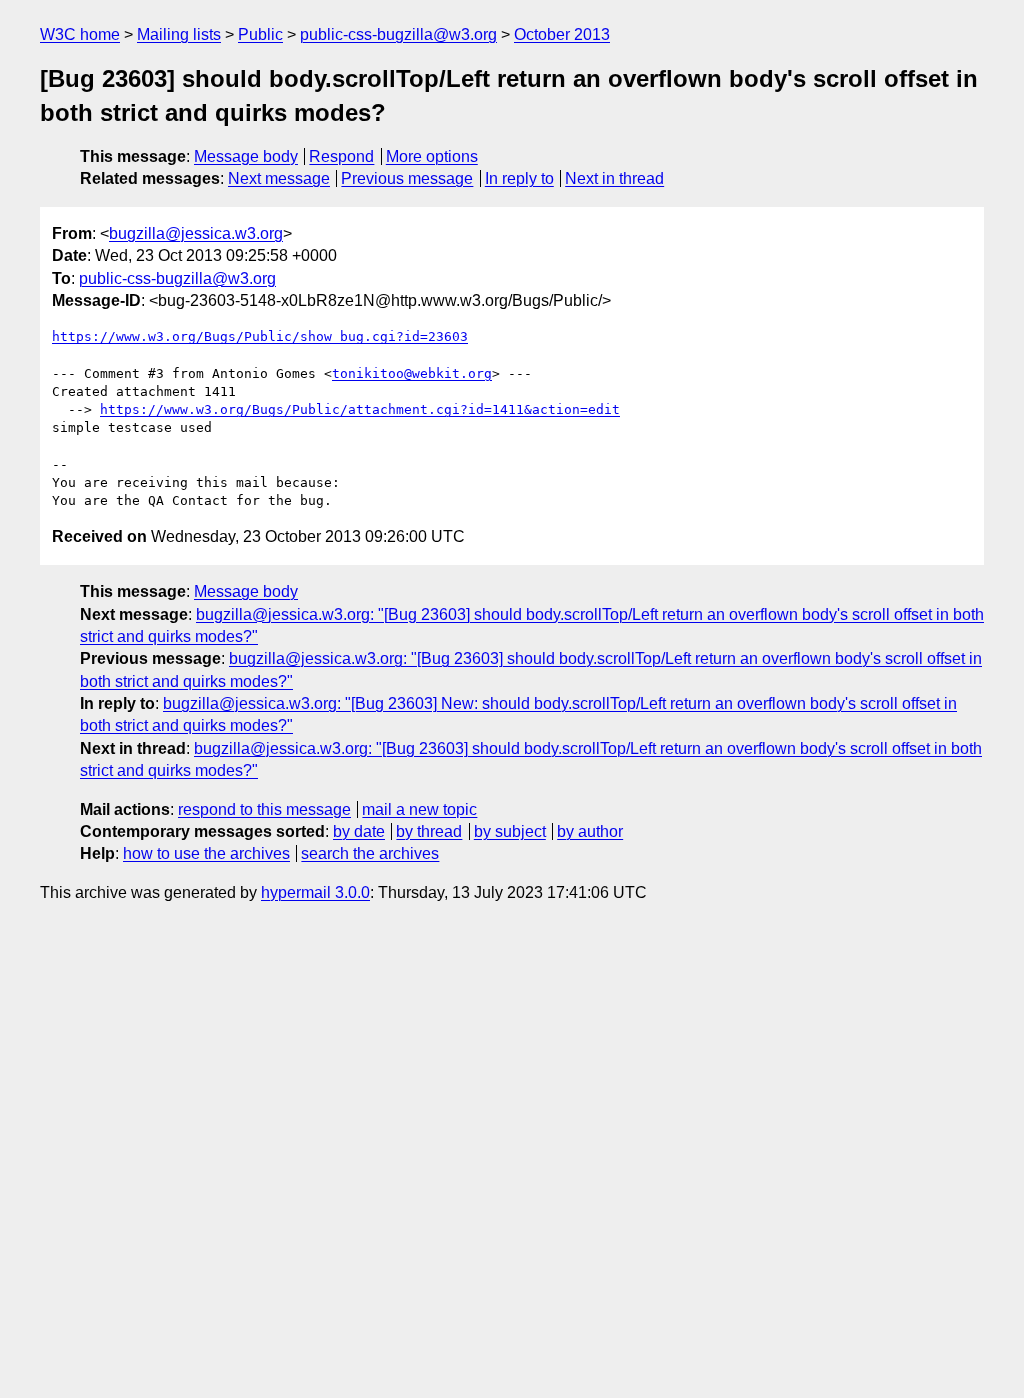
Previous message (407, 178)
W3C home (80, 34)
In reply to (519, 178)
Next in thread (614, 178)
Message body (246, 156)
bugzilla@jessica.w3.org (196, 233)
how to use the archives (206, 853)
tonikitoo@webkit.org (412, 373)
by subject (510, 831)
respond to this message (264, 809)
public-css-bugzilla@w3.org (398, 34)
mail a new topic (419, 809)
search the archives (370, 853)
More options (432, 156)
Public (260, 34)
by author (590, 831)
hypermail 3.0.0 (315, 892)
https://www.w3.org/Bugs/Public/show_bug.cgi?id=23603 (260, 336)
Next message (279, 178)
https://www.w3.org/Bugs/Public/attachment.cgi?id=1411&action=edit (360, 409)
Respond (341, 156)
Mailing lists (179, 34)
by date (359, 831)
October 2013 (562, 34)
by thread (429, 831)
